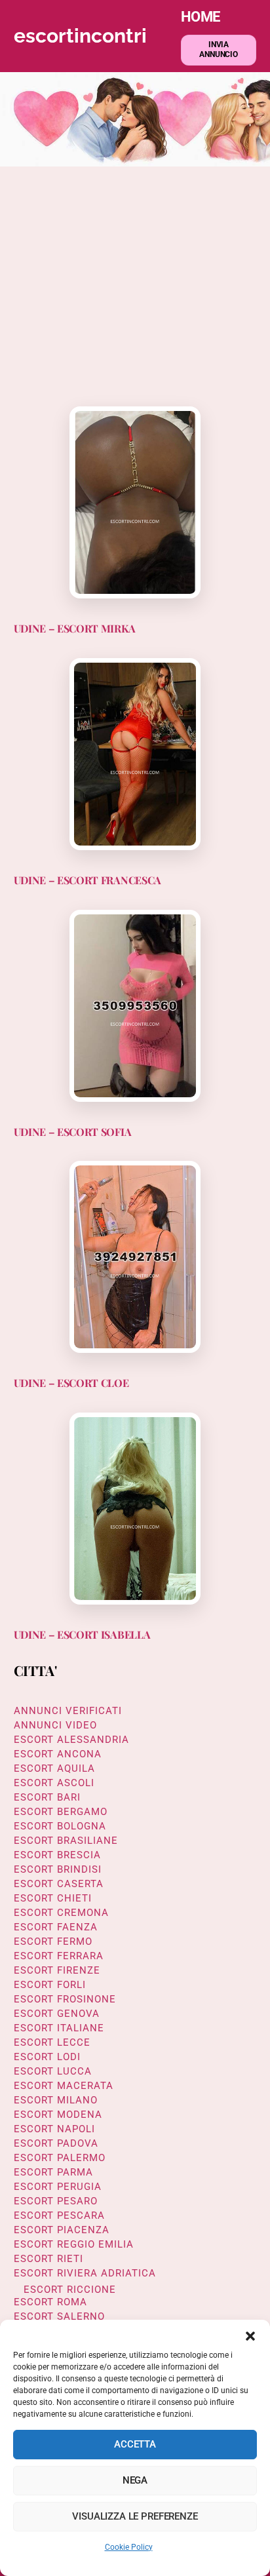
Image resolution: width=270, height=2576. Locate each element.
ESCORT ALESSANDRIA (71, 1740)
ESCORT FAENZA (56, 1927)
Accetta (135, 2444)
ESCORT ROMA (50, 2302)
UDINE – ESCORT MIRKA (75, 628)
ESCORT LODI (47, 2057)
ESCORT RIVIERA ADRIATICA (85, 2273)
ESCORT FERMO (53, 1942)
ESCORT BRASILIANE (66, 1841)
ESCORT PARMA (53, 2172)
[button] (250, 2336)
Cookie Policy (129, 2547)
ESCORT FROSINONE (65, 1999)
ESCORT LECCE (52, 2042)
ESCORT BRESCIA (57, 1855)
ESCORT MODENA (58, 2115)
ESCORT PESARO (56, 2201)
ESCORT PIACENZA (62, 2230)
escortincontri (80, 36)
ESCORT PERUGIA (58, 2187)
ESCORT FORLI (50, 1985)
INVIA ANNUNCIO (219, 50)
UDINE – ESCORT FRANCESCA (87, 880)
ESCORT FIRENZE (57, 1970)
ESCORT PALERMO (60, 2158)
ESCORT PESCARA (59, 2215)
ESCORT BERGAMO (61, 1812)
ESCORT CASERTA (59, 1884)
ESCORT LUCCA (53, 2071)
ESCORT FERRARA (59, 1956)
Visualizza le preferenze (135, 2516)
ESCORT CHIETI (53, 1898)
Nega (135, 2480)
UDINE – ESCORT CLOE (71, 1383)
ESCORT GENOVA (57, 2014)
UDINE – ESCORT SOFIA (73, 1132)
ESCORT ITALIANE (59, 2028)
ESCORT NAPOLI (54, 2129)
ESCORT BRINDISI (58, 1869)
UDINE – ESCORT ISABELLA (82, 1634)
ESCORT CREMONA (61, 1913)
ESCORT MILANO (56, 2100)
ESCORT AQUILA (54, 1768)
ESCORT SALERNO (59, 2316)
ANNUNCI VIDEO (55, 1725)
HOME (201, 16)
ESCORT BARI (47, 1797)
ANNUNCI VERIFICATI (68, 1711)
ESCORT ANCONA (58, 1754)
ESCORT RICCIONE (70, 2290)
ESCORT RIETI (48, 2259)
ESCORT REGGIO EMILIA (74, 2244)
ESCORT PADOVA (56, 2143)
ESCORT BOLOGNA (60, 1826)
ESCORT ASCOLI (54, 1783)
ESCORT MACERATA (64, 2086)
